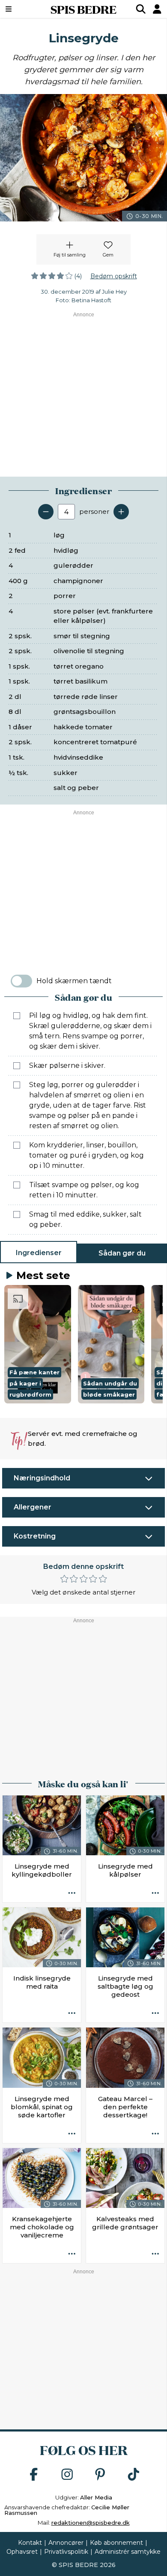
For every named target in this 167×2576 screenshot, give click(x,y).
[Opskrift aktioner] (72, 1893)
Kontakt (30, 2543)
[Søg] (141, 9)
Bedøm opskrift (114, 276)
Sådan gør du (122, 1253)
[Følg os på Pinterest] (100, 2475)
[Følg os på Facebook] (34, 2475)
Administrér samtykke (128, 2552)
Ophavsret (22, 2552)
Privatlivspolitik (66, 2552)
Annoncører (66, 2543)
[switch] (21, 981)
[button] (38, 1344)
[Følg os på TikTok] (134, 2475)
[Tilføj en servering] (121, 512)
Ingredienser (39, 1253)
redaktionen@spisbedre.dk (91, 2523)
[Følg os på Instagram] (67, 2475)
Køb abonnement (116, 2543)
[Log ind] (157, 9)
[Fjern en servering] (46, 512)
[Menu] (20, 9)
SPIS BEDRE (83, 9)
